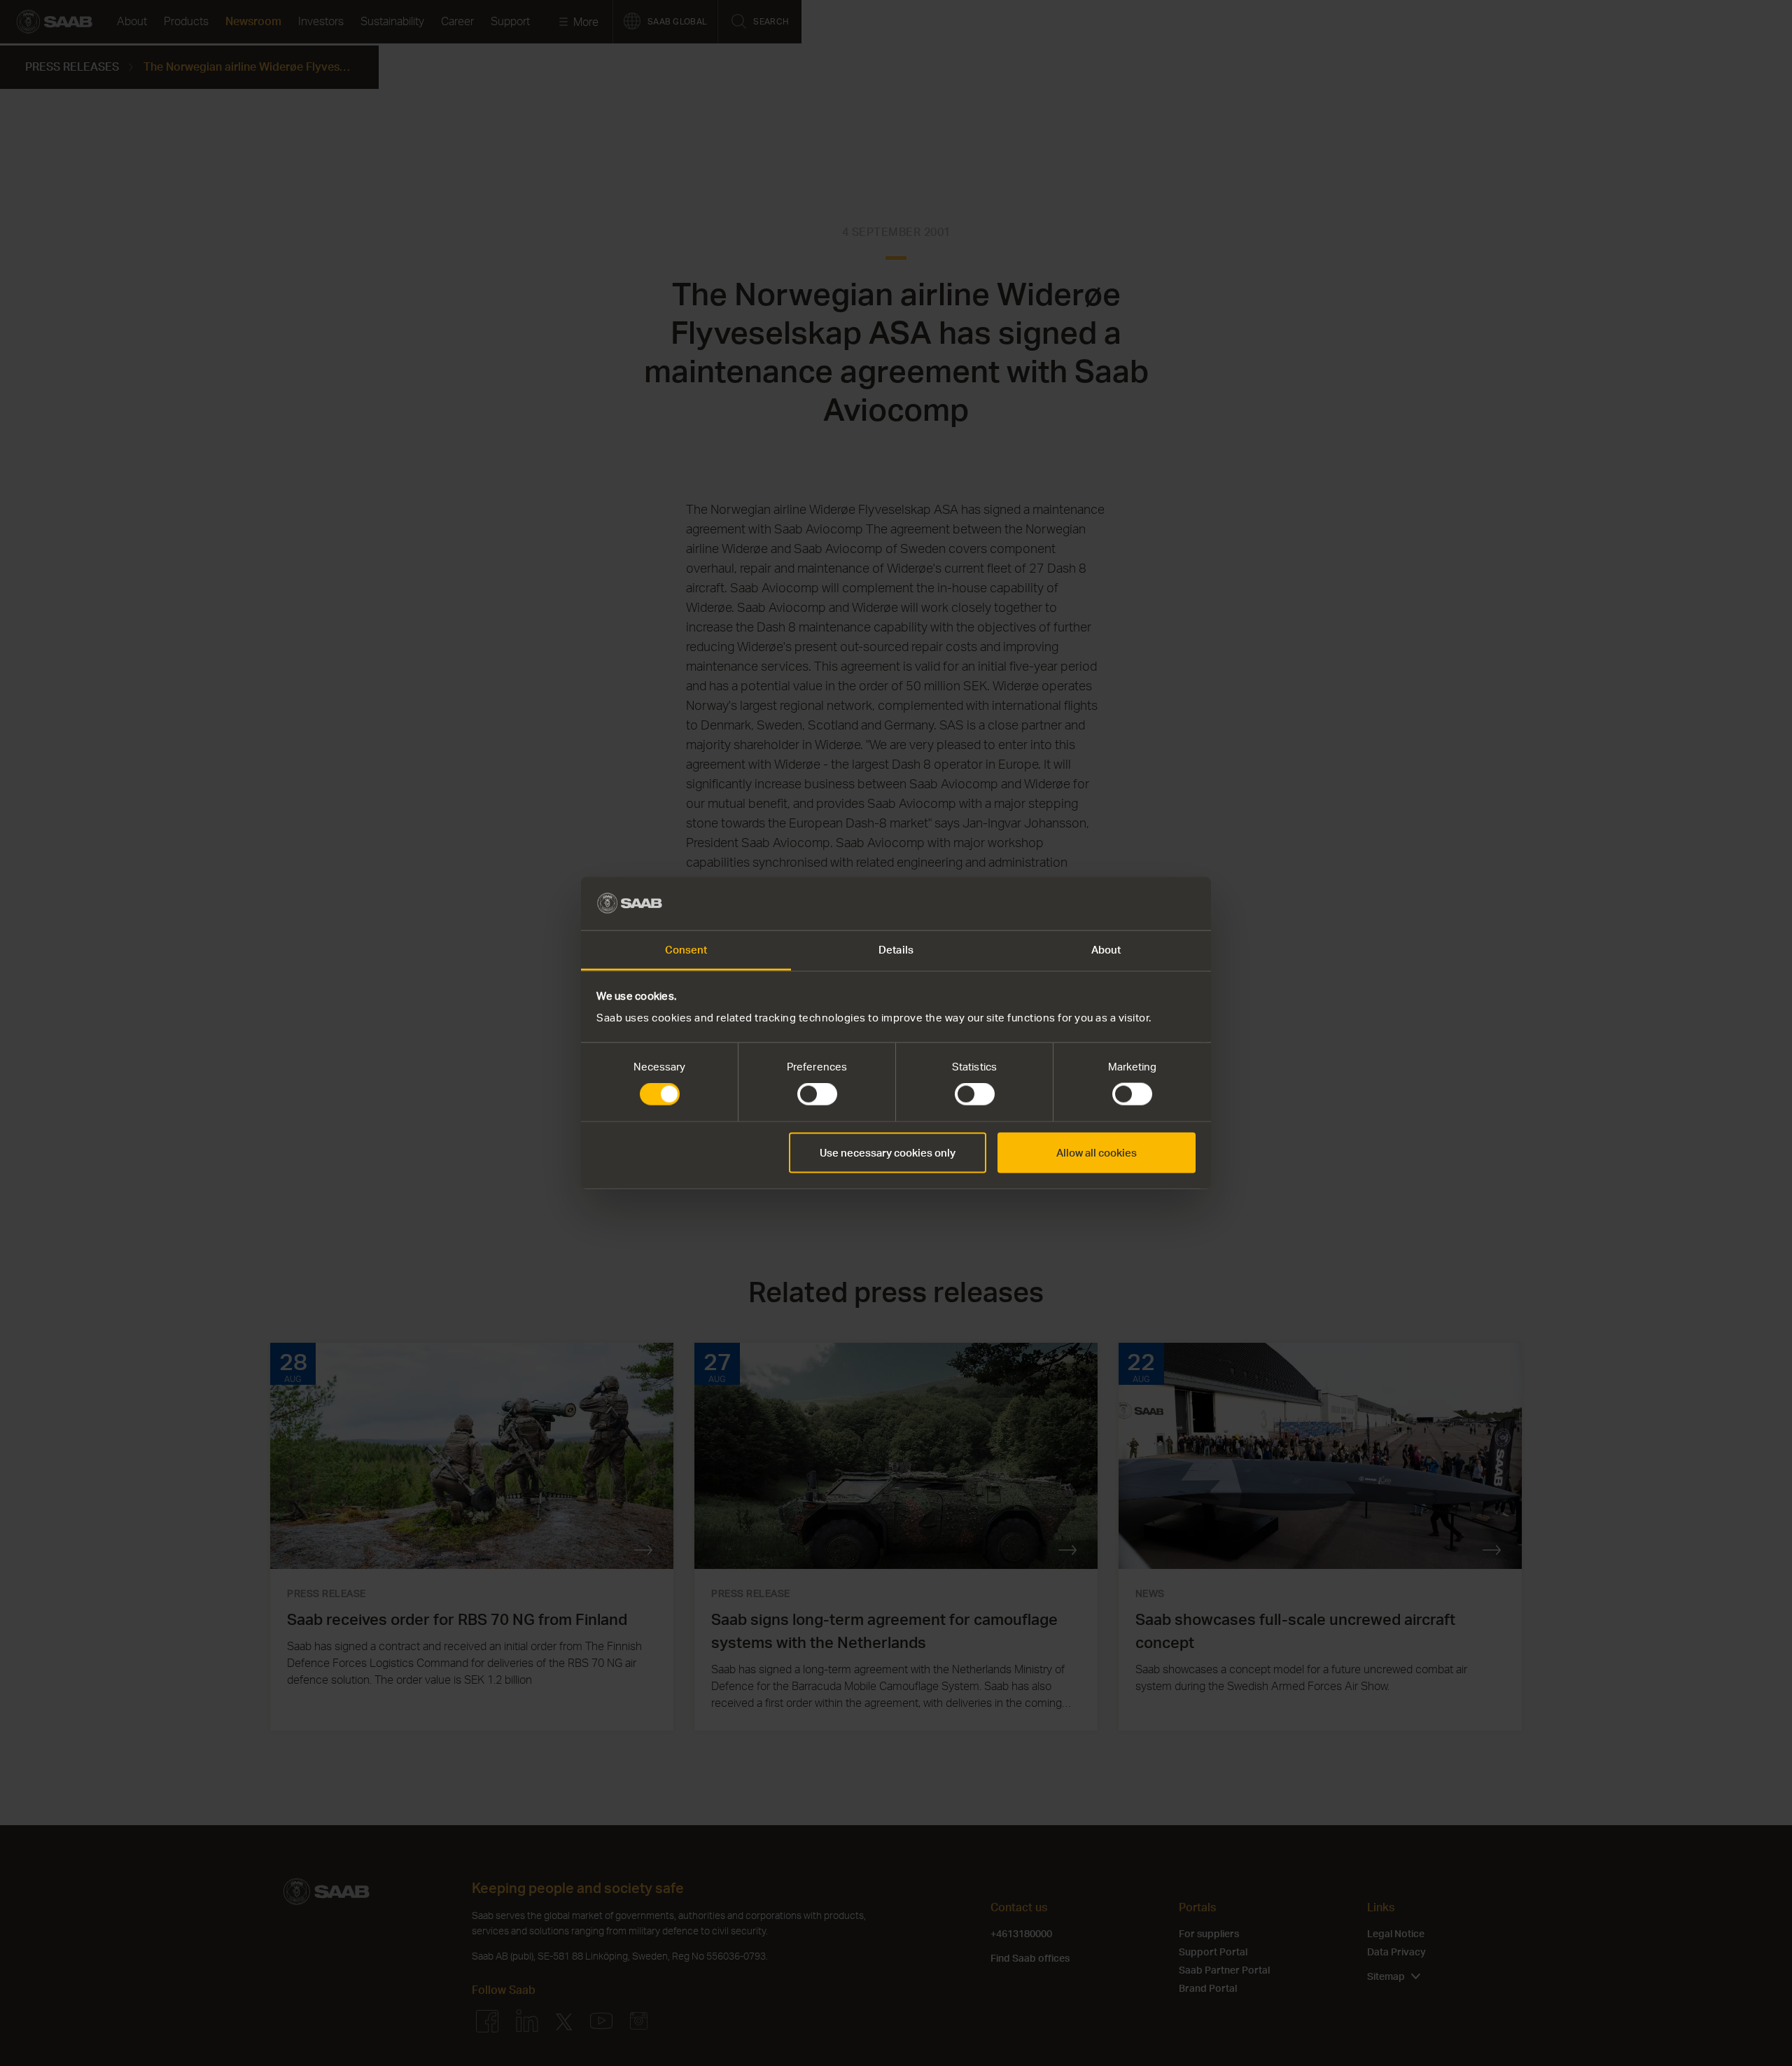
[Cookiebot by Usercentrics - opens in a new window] (1134, 903)
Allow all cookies (1097, 1152)
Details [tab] (896, 950)
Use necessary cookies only (888, 1152)
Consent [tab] (686, 950)
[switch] (817, 1094)
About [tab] (1106, 950)
